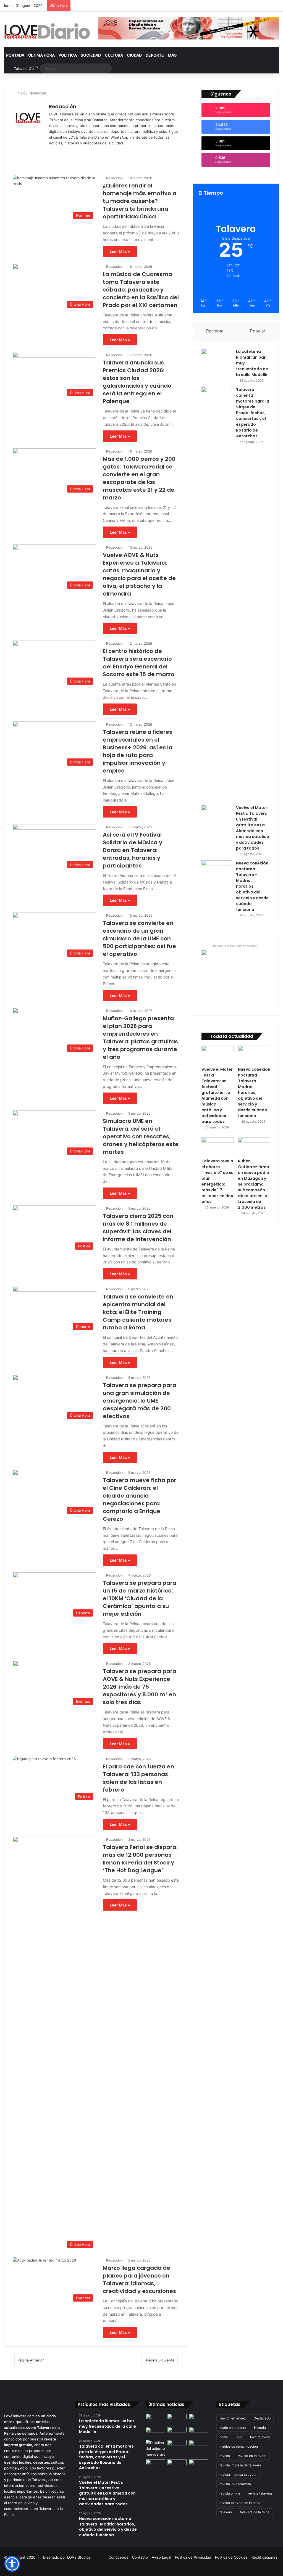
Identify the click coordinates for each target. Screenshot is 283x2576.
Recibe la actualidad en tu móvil (236, 946)
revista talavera (260, 2493)
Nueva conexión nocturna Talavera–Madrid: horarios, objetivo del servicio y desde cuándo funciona (252, 886)
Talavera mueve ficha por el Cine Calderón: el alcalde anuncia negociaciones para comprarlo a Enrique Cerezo (140, 1499)
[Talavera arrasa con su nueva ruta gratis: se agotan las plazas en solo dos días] (177, 2465)
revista (225, 2456)
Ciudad (134, 55)
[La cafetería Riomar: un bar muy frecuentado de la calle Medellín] (217, 359)
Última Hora (41, 55)
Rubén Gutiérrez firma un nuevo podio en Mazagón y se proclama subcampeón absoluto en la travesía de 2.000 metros (254, 1184)
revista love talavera (235, 2484)
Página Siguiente (160, 2360)
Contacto (140, 2557)
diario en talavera (233, 2428)
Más (172, 55)
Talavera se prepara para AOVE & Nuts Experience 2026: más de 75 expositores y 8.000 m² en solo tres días (140, 1687)
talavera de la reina (255, 2512)
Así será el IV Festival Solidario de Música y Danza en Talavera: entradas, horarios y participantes (133, 850)
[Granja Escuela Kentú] (198, 2467)
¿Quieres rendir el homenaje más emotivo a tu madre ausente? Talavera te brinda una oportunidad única (140, 201)
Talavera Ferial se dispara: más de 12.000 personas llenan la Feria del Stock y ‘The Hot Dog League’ (140, 1859)
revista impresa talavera (238, 2475)
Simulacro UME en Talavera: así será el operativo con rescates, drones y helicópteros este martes (141, 1136)
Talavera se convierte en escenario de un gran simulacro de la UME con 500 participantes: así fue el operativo (139, 938)
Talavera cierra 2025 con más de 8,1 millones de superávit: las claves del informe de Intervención (138, 1228)
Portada (15, 55)
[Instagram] (72, 152)
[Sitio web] (52, 152)
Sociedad (91, 55)
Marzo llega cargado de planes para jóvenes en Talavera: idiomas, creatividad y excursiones (139, 2279)
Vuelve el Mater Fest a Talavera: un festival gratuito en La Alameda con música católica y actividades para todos (253, 828)
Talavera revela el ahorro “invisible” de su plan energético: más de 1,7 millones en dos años (218, 1181)
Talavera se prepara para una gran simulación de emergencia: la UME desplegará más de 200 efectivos (140, 1401)
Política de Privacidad (193, 2557)
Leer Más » (120, 251)
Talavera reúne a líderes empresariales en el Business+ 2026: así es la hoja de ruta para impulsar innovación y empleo (138, 751)
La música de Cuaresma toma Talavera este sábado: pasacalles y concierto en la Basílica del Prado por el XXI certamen (141, 290)
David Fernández (233, 2418)
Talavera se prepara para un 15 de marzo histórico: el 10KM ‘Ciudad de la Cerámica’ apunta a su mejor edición (140, 1598)
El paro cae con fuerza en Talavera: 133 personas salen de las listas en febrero (138, 1778)
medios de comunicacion (239, 2446)
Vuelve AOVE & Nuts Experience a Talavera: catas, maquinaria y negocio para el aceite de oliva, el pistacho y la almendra (139, 574)
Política (68, 55)
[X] (65, 152)
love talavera (260, 2437)
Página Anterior (31, 2360)
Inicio (20, 93)
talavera (226, 2512)
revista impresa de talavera (240, 2465)
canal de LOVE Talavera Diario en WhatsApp (91, 137)
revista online (230, 2493)
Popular (258, 331)
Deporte (155, 55)
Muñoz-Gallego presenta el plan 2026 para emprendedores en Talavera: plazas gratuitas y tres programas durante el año (140, 1038)
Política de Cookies (231, 2557)
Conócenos (118, 2557)
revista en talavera (252, 2456)
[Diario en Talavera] (47, 31)
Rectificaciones (264, 2557)
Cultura (114, 55)
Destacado (262, 2418)
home (224, 2437)
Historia (260, 2428)
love (239, 2437)
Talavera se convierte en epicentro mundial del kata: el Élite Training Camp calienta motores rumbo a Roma (138, 1312)
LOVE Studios (79, 2557)
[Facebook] (59, 152)
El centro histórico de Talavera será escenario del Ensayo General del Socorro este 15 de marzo (139, 663)
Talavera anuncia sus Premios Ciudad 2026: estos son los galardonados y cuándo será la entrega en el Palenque (137, 382)
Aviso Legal (161, 2557)
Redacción (63, 106)
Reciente (215, 331)
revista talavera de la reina (240, 2503)
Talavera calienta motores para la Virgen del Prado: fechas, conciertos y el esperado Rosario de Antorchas (253, 413)
